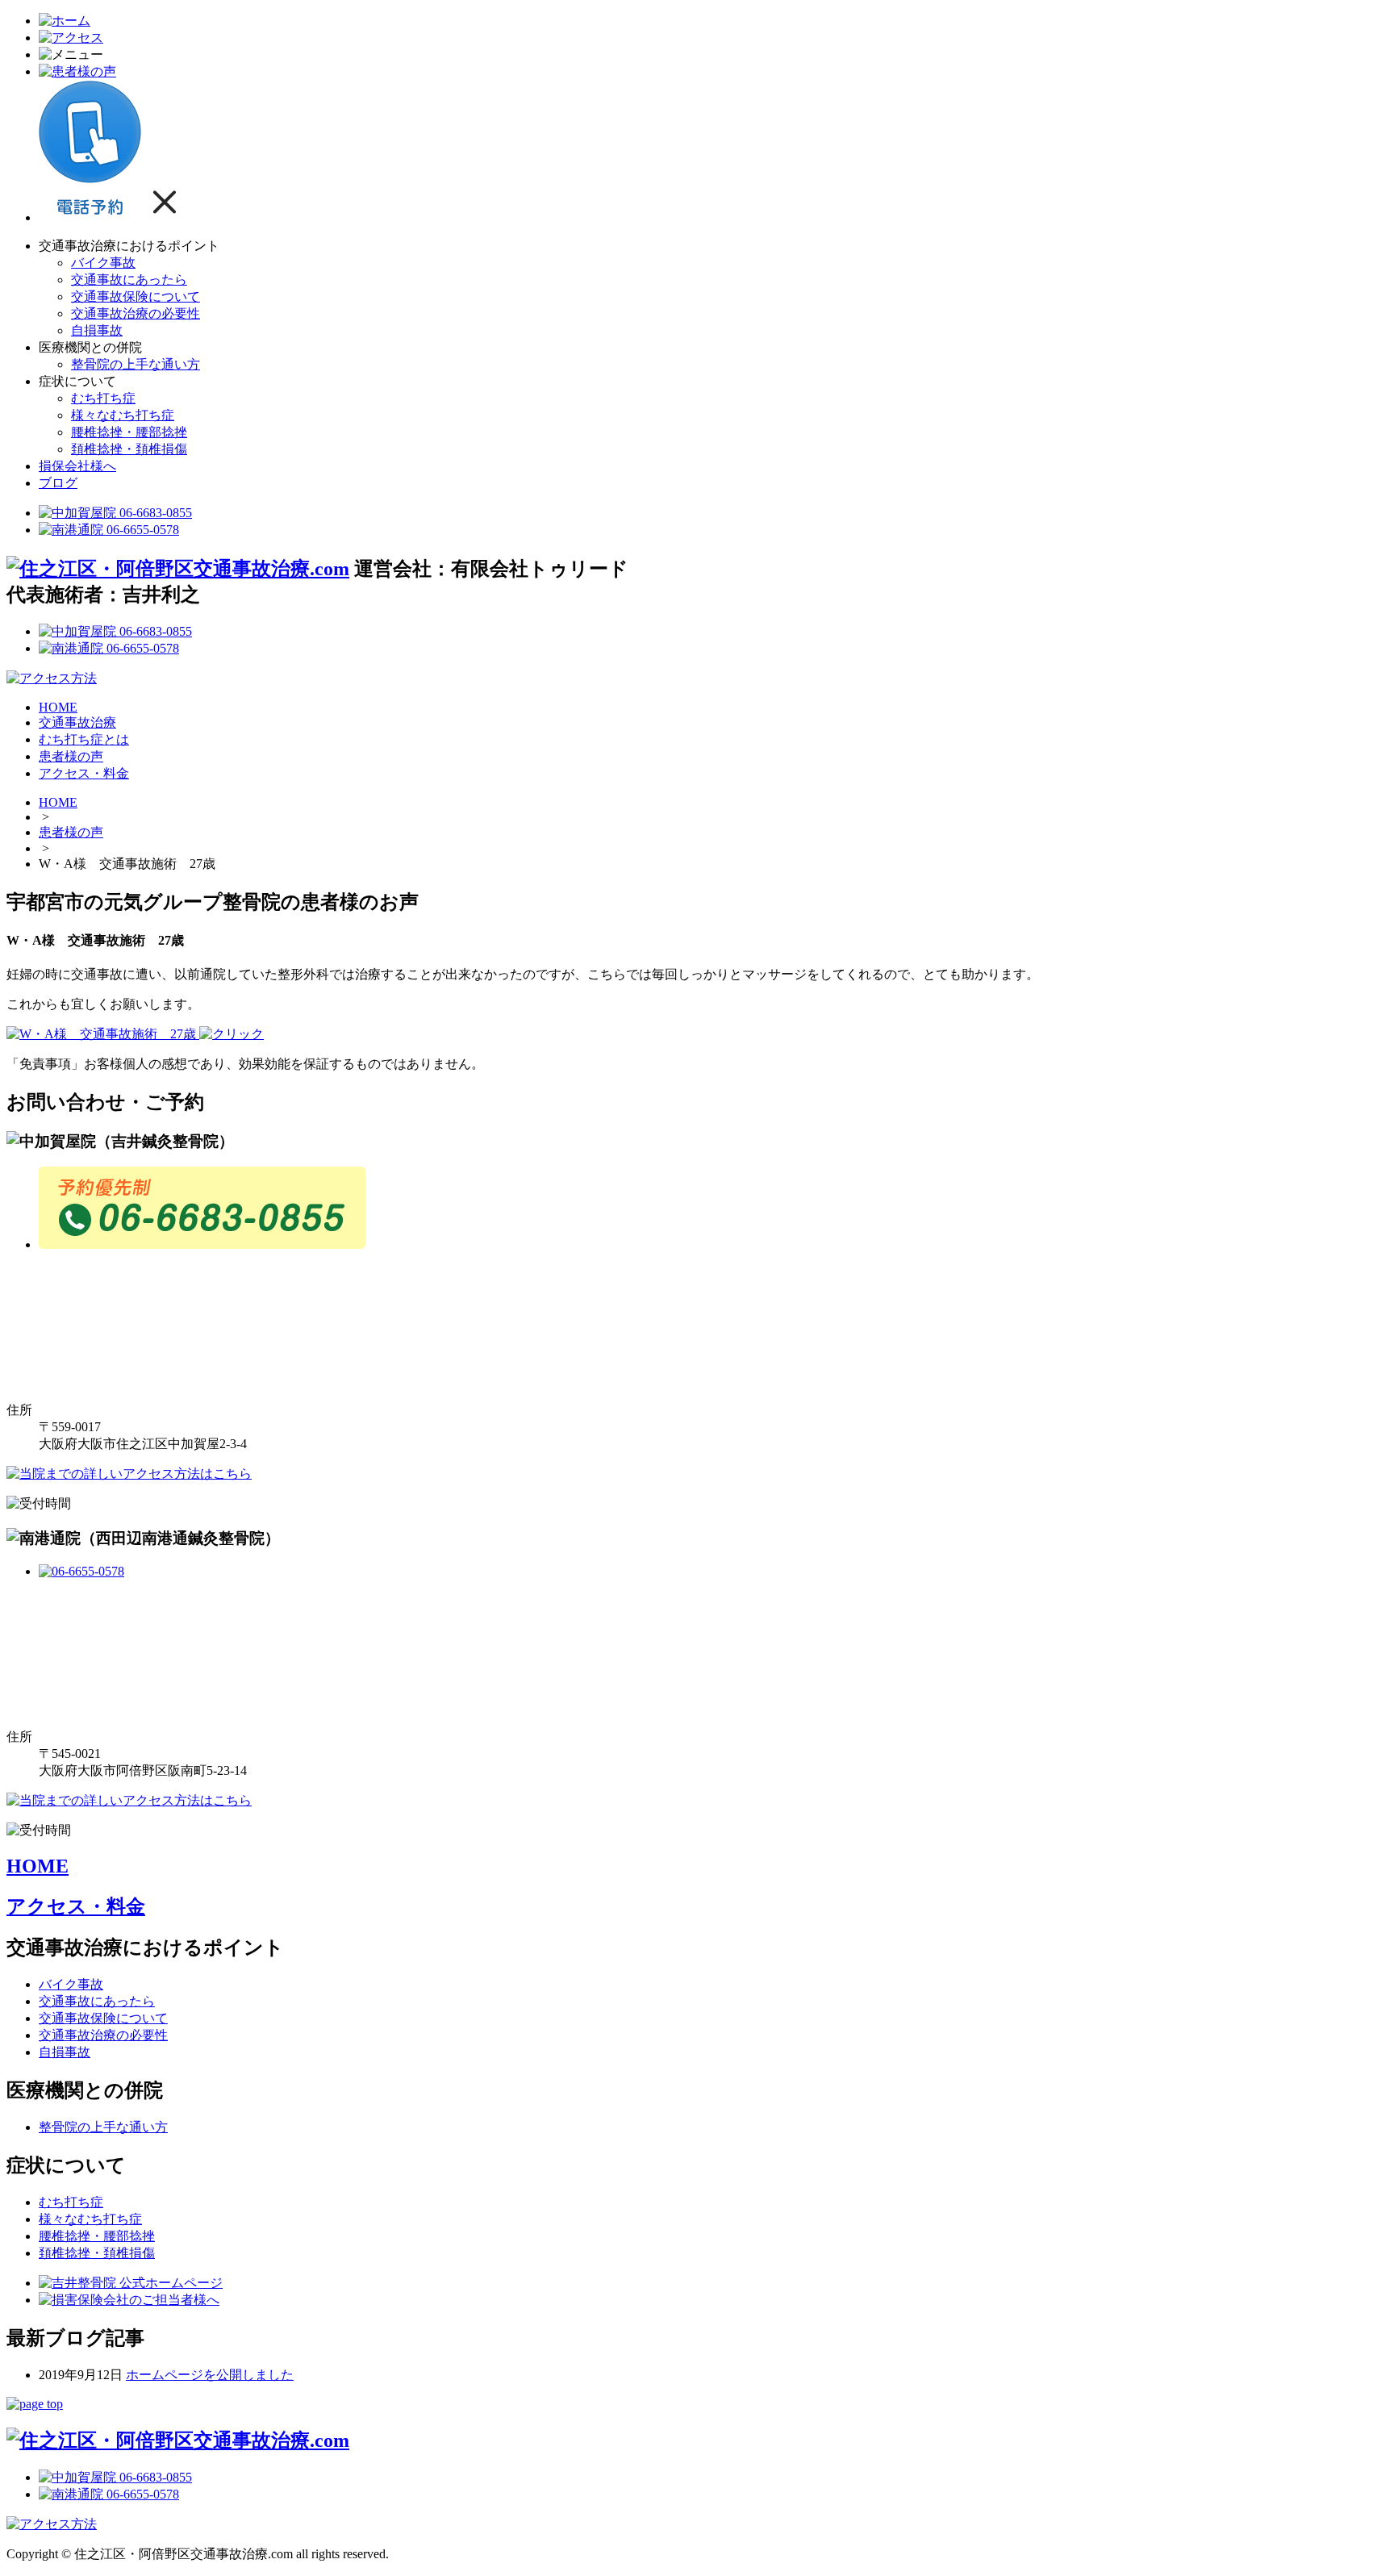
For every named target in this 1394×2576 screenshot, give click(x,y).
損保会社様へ (77, 466)
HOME (58, 707)
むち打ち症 (103, 398)
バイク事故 (103, 263)
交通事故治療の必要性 (136, 313)
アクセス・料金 (84, 773)
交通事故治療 (77, 722)
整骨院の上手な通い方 (136, 364)
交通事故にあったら (129, 280)
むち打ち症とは (84, 739)
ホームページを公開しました (210, 2375)
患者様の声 (71, 756)
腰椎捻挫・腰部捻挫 (129, 432)
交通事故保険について (136, 296)
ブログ (58, 483)
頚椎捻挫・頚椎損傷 (129, 449)
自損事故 (97, 330)
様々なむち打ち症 (123, 415)
